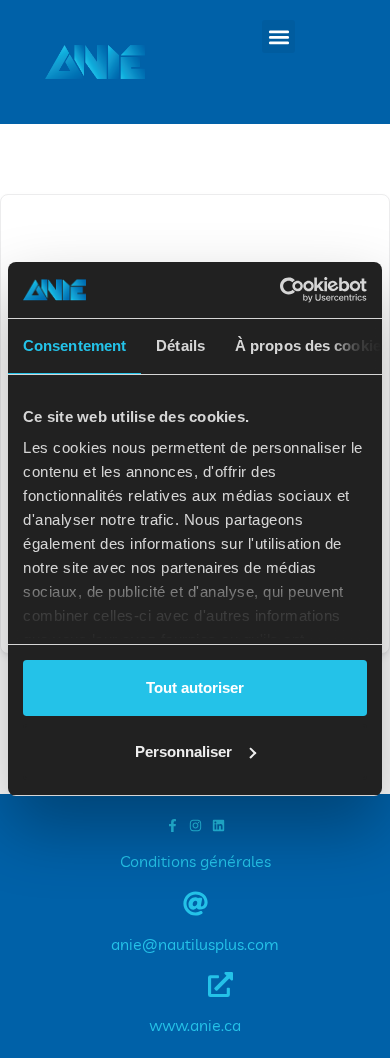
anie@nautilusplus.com (195, 944)
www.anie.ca (195, 1025)
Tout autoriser (195, 687)
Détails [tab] (180, 345)
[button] (278, 36)
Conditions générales (195, 861)
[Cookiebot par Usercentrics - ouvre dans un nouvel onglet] (280, 290)
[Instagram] (195, 825)
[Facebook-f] (172, 825)
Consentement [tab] (74, 345)
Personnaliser (183, 751)
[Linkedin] (218, 825)
